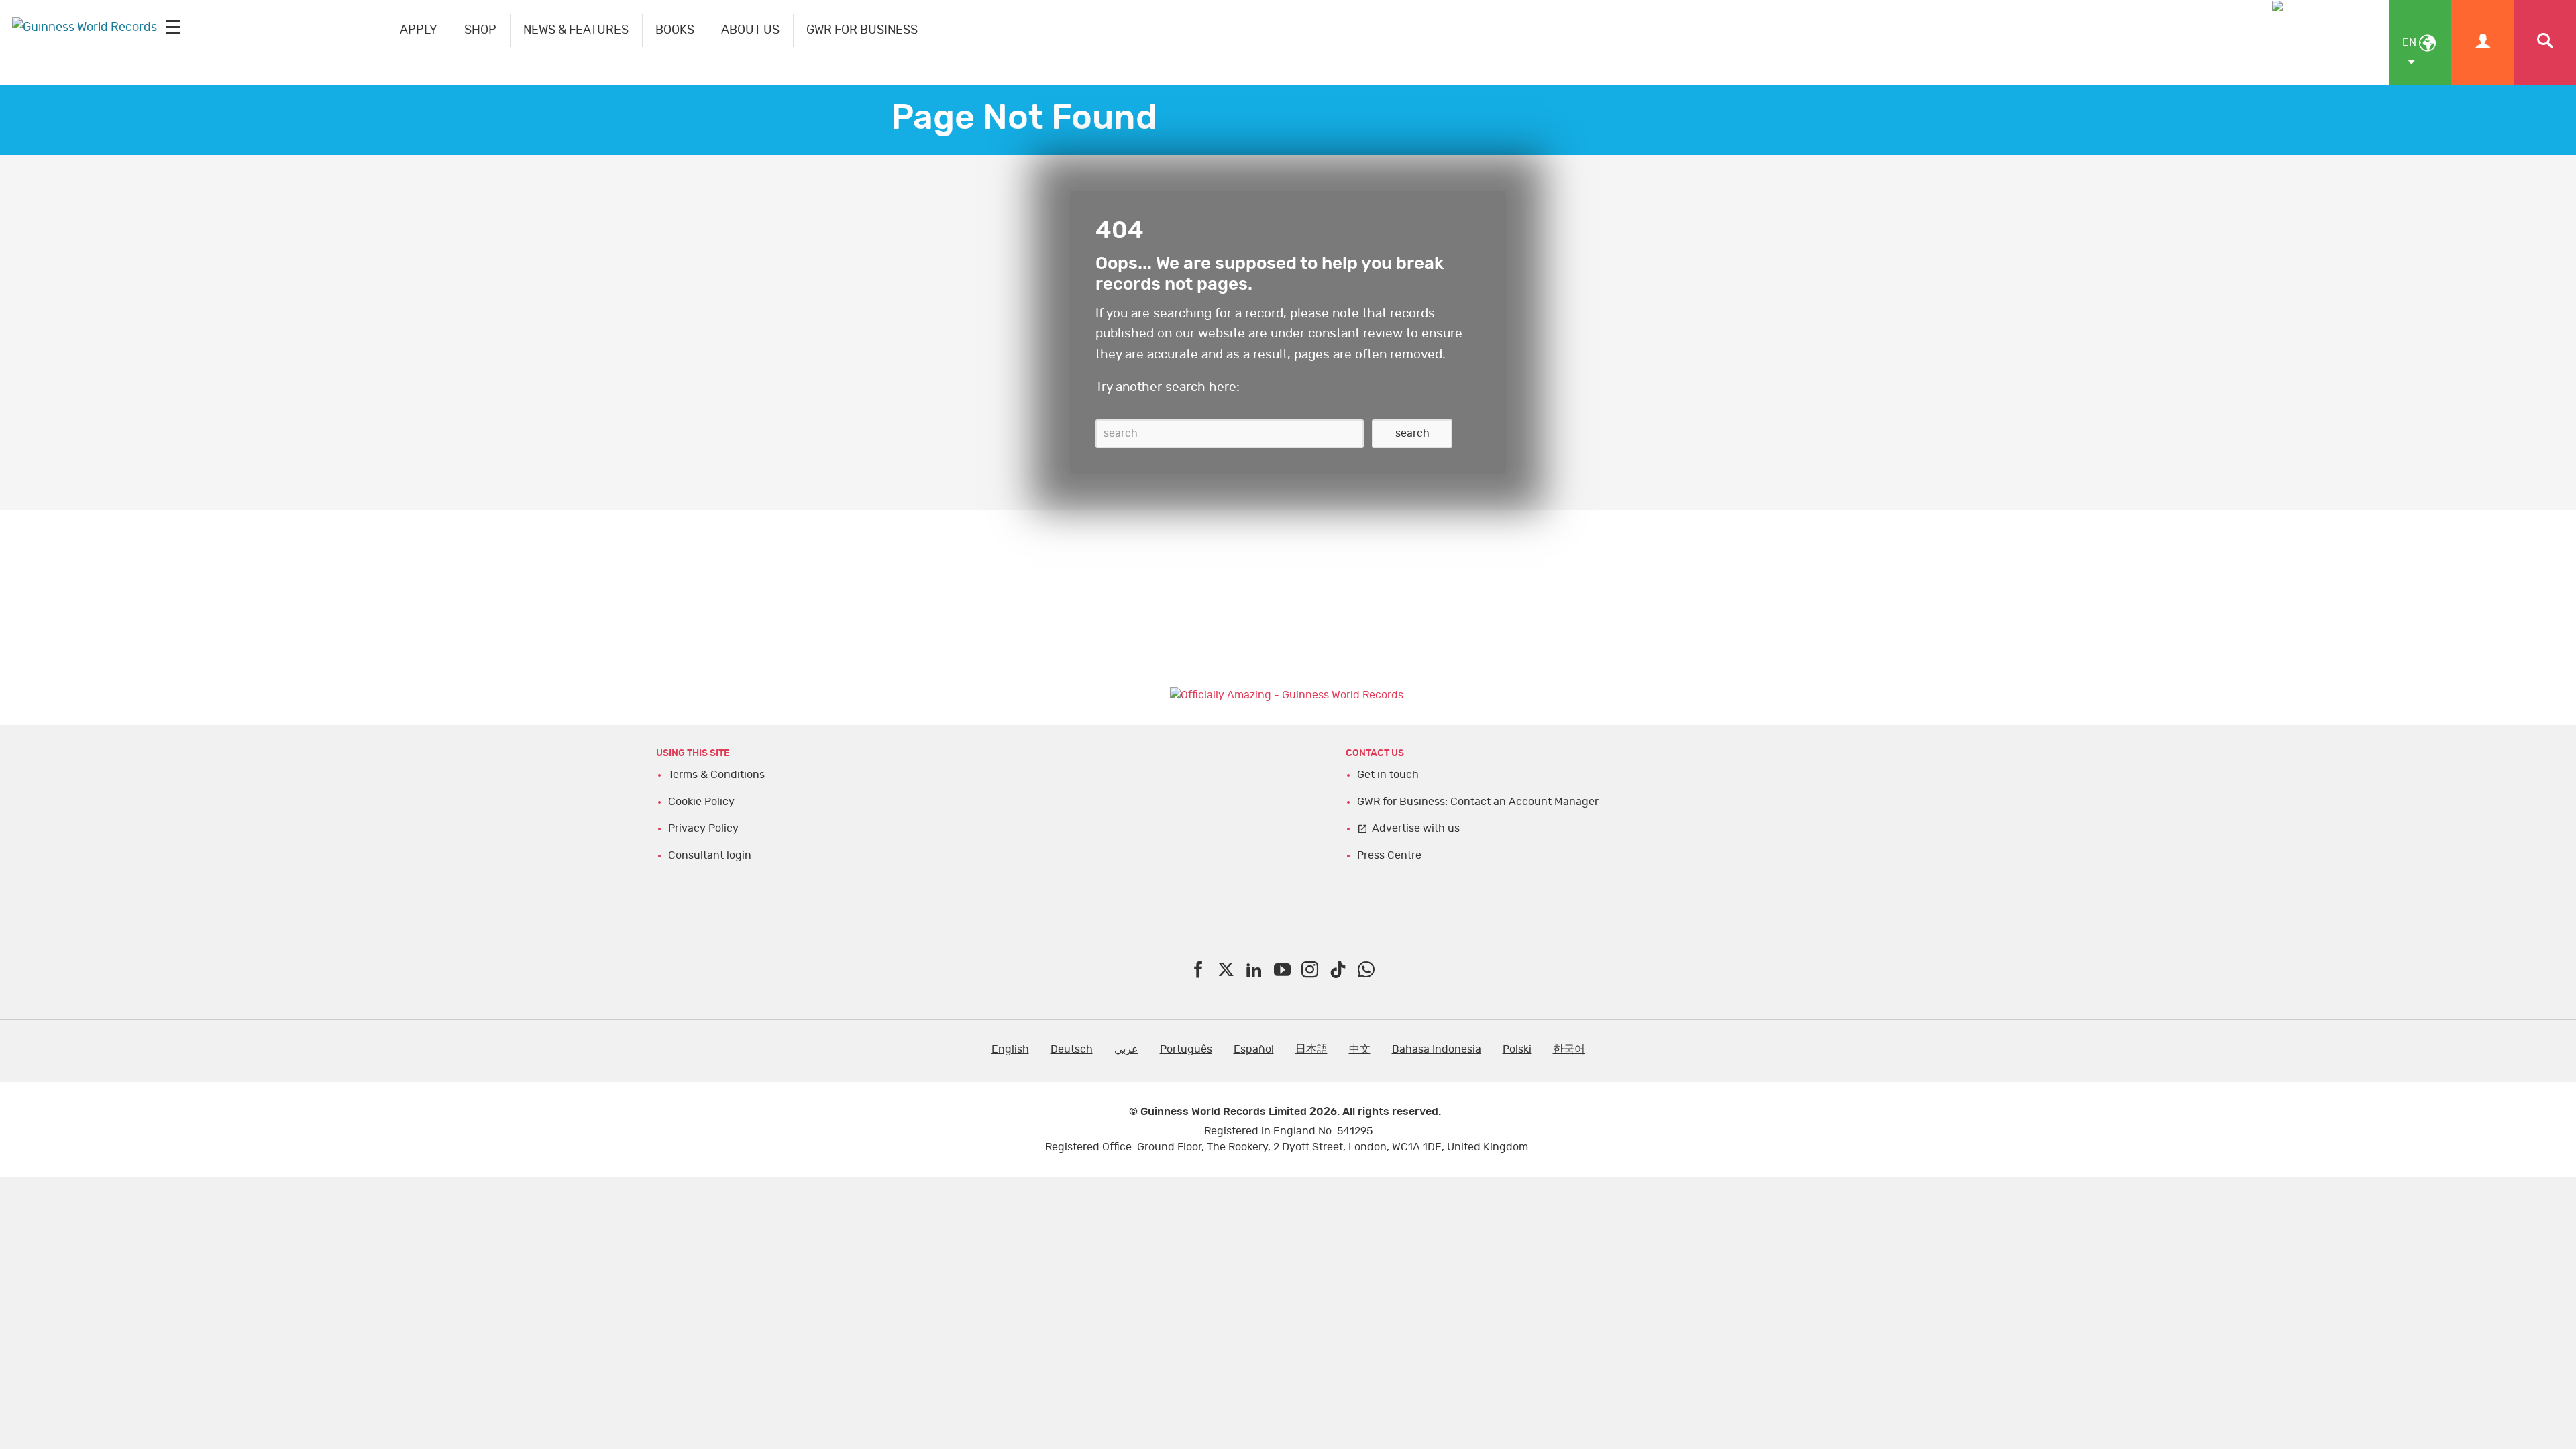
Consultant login (710, 855)
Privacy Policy (703, 828)
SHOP (480, 30)
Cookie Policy (701, 802)
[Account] (2482, 43)
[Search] (2545, 43)
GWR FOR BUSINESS (862, 30)
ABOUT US (750, 30)
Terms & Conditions (716, 775)
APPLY (419, 30)
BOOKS (675, 30)
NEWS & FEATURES (576, 30)
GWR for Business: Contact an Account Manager (1478, 802)
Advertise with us (1416, 828)
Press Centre (1389, 855)
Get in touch (1388, 775)
